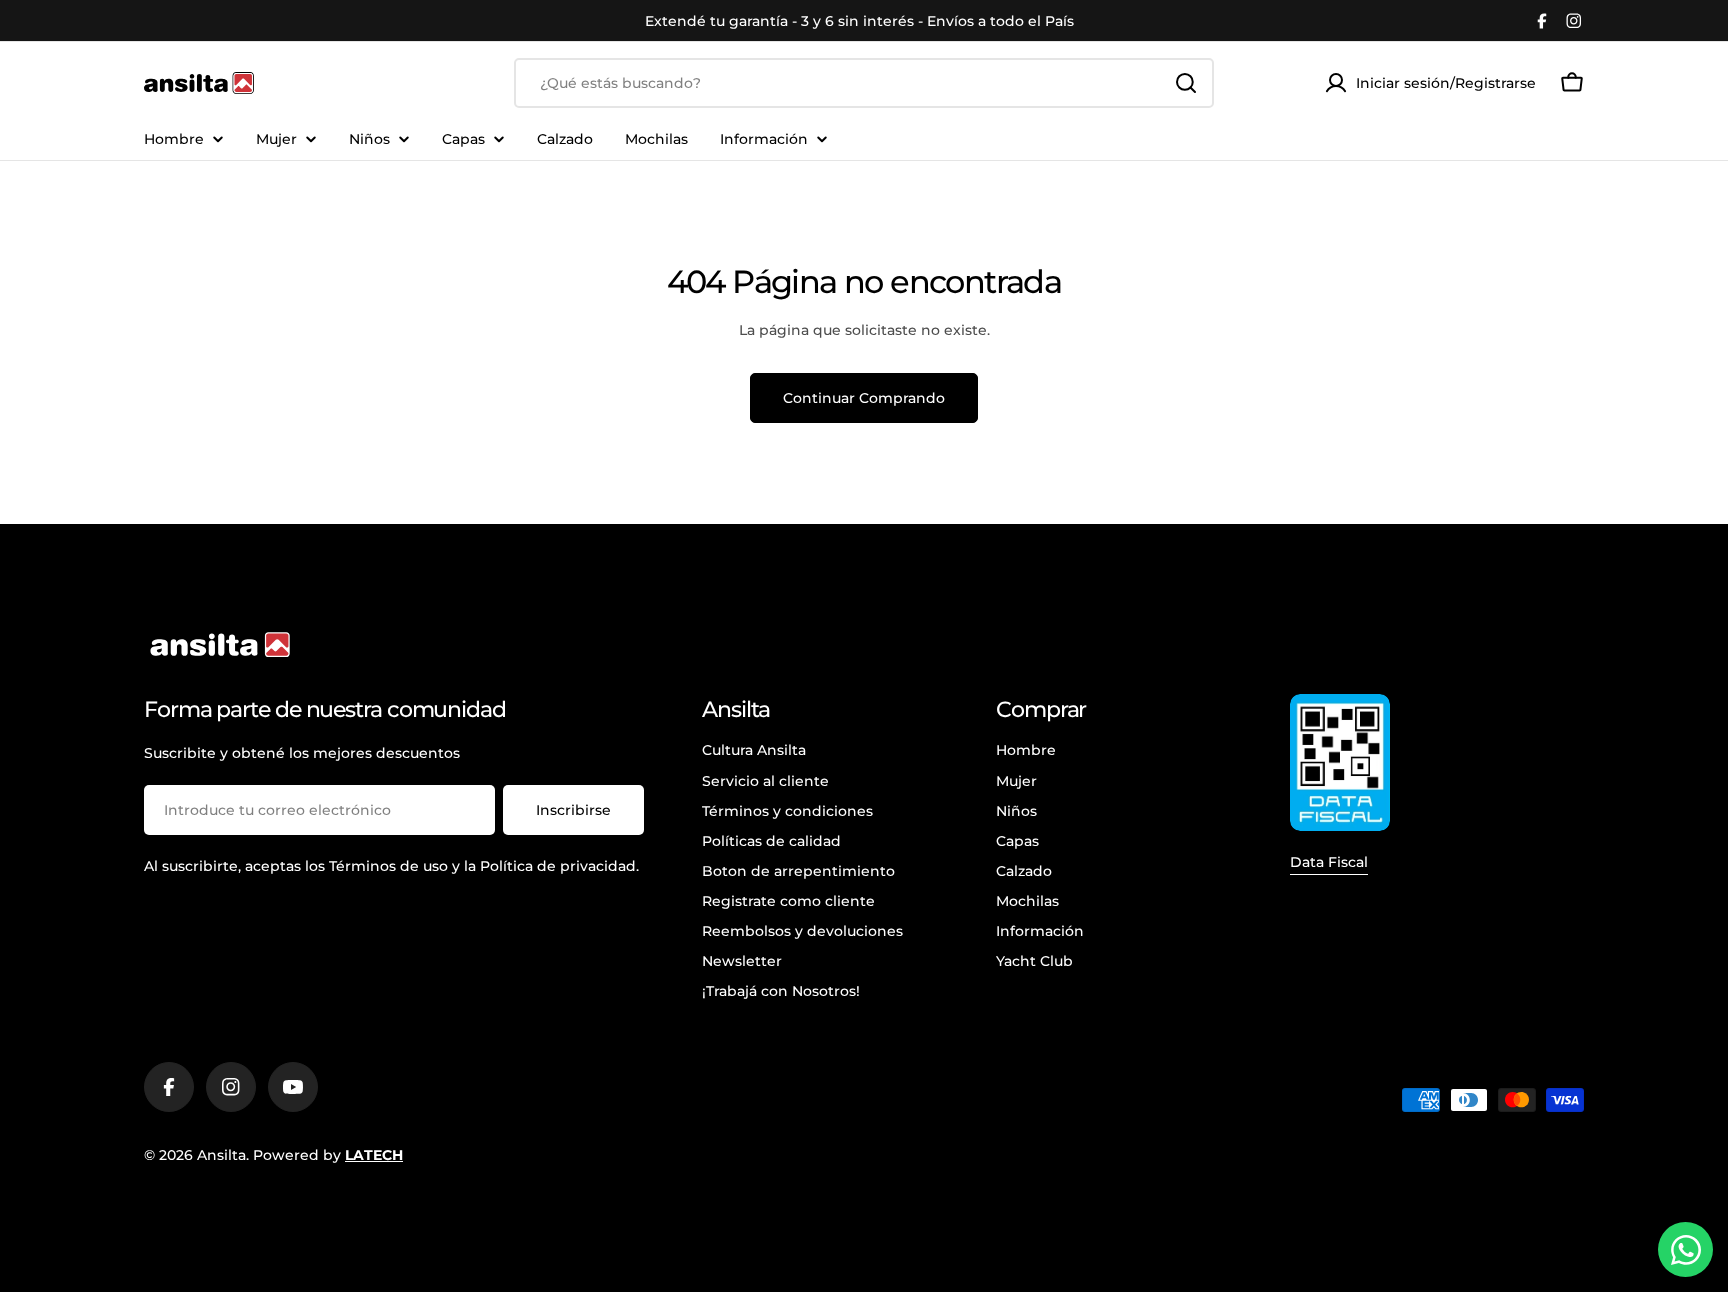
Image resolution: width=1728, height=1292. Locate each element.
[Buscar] (1186, 83)
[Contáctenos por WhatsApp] (1685, 1249)
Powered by (328, 1155)
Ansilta (221, 1155)
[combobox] (864, 83)
